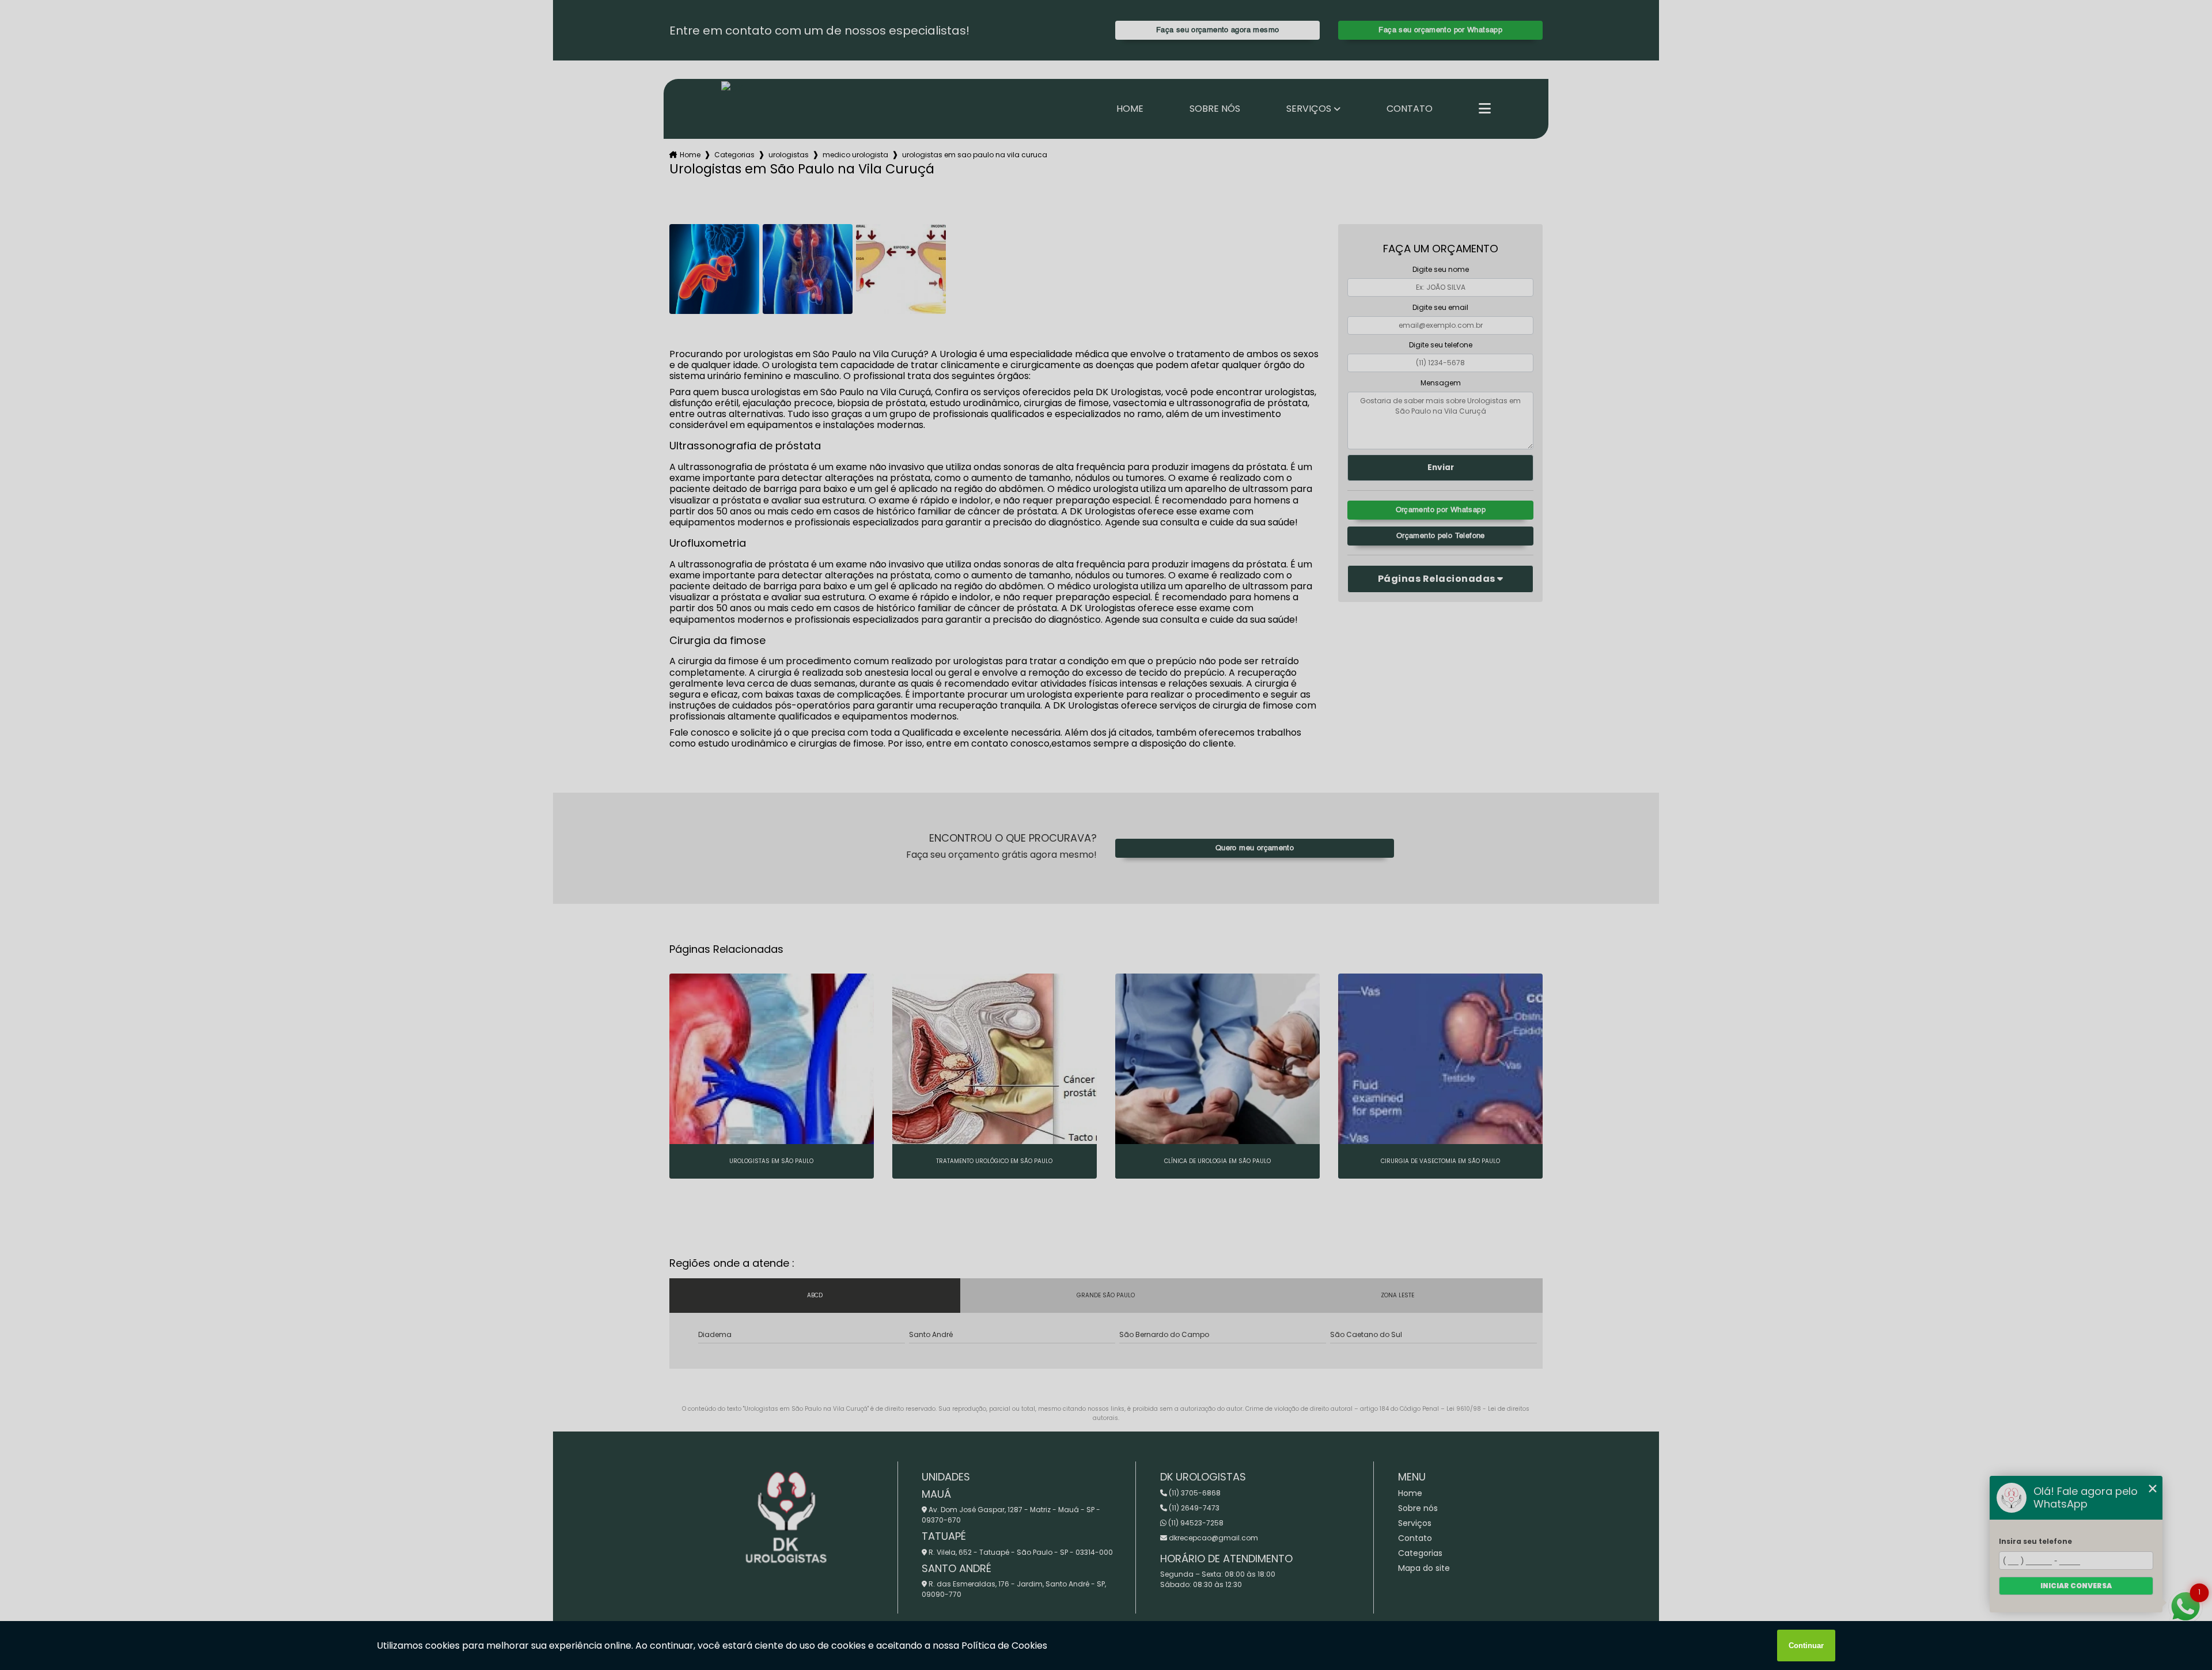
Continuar (1806, 1646)
